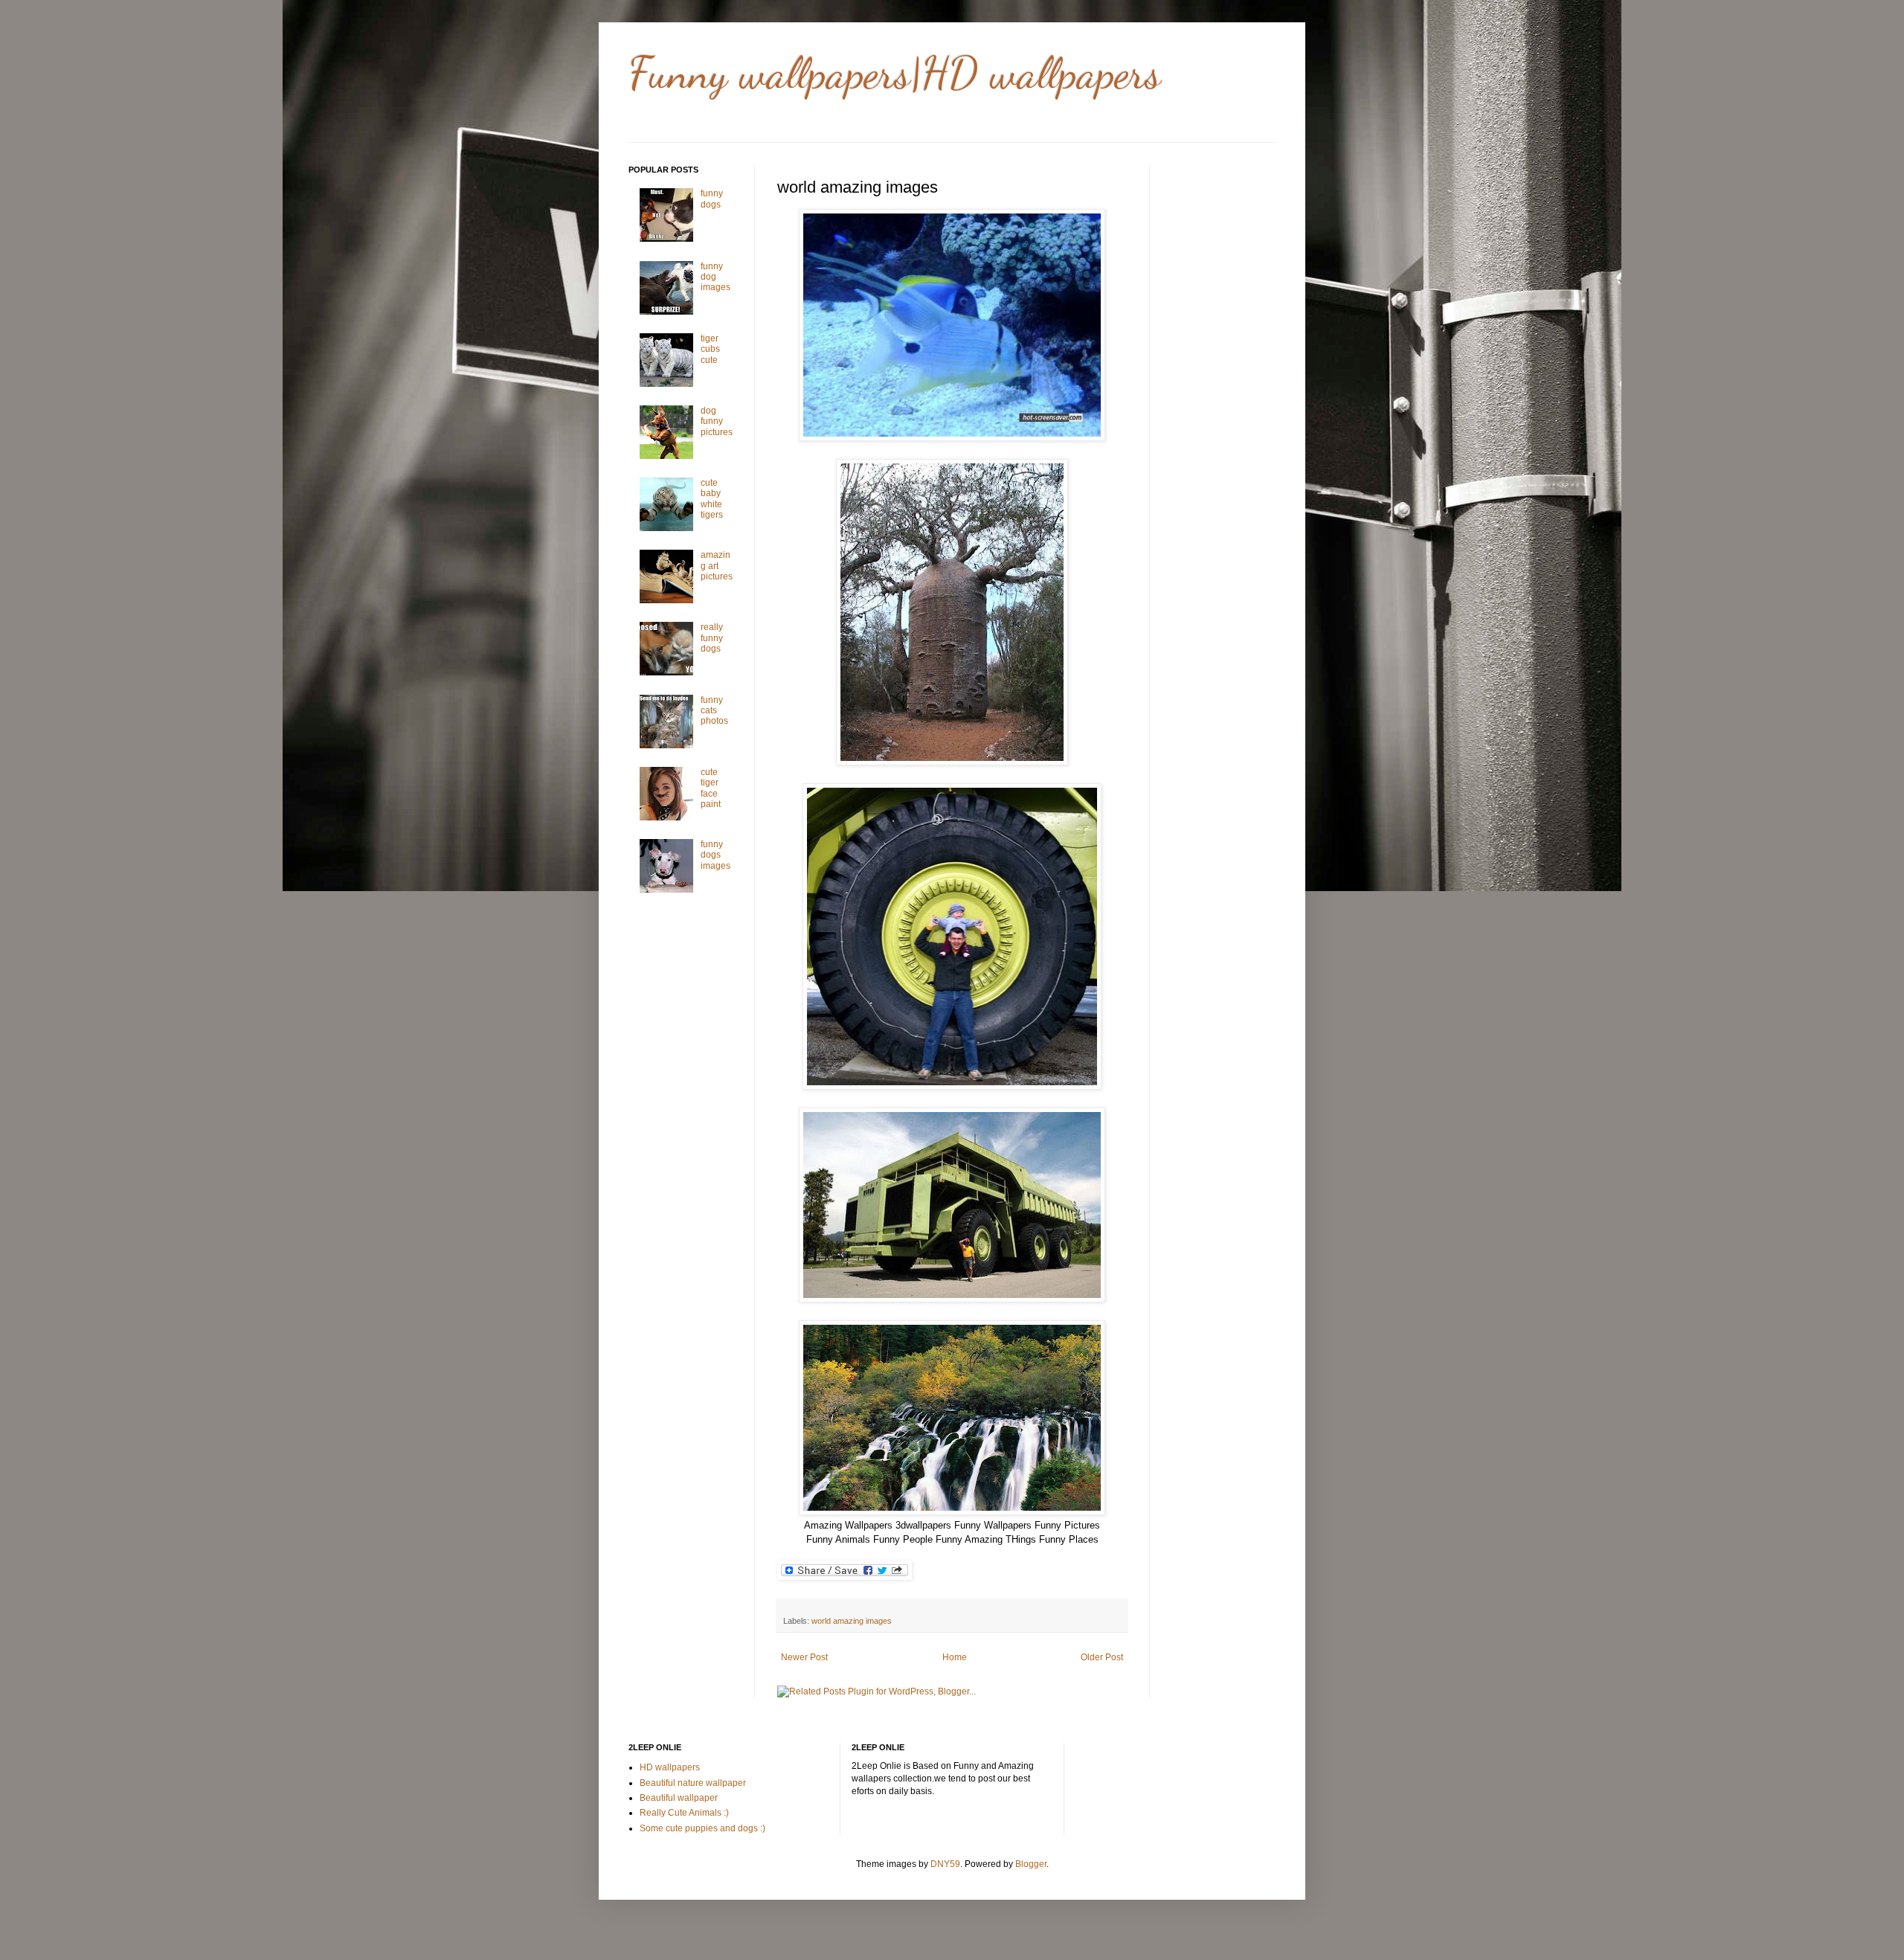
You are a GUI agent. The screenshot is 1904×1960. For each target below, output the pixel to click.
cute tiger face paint (711, 788)
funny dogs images (715, 855)
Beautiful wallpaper (679, 1798)
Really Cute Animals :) (684, 1813)
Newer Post (804, 1657)
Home (955, 1657)
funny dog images (715, 277)
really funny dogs (712, 638)
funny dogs (712, 199)
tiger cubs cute (710, 349)
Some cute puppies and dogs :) (702, 1828)
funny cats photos (714, 711)
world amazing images (852, 1621)
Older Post (1102, 1657)
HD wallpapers (670, 1767)
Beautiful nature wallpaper (693, 1783)
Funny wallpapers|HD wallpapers (895, 73)
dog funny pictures (717, 421)
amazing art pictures (717, 566)
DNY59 (945, 1864)
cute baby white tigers (712, 499)
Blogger (1031, 1864)
